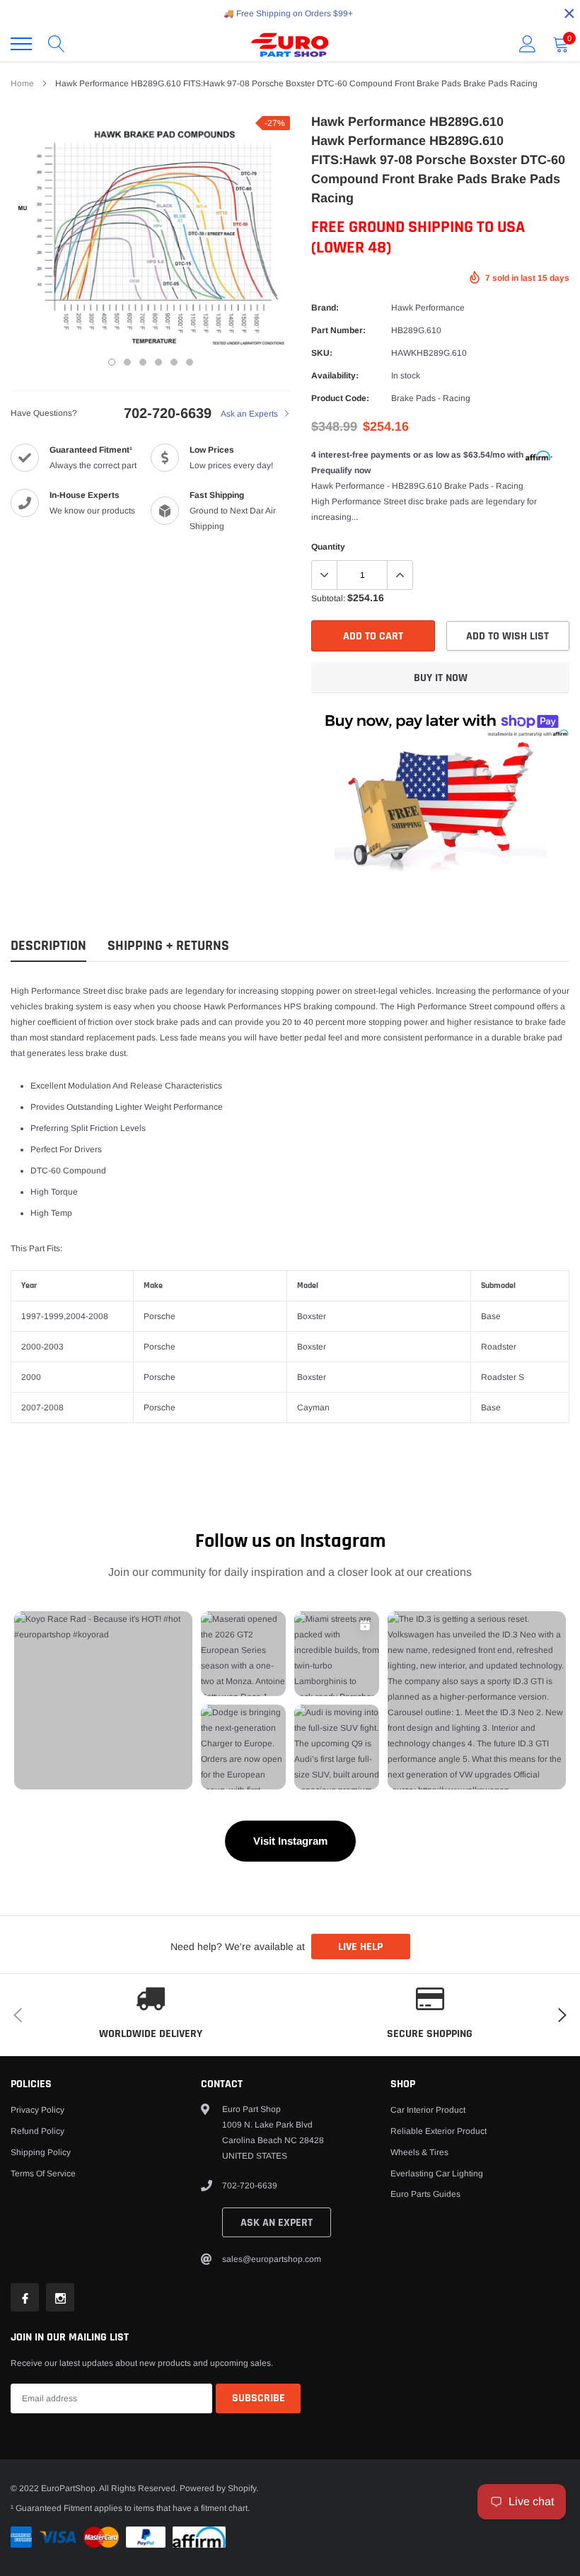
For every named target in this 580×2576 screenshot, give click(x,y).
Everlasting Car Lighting (437, 2174)
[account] (528, 44)
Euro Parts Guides (425, 2194)
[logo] (290, 44)
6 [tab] (190, 362)
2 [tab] (127, 362)
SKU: (322, 353)
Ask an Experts (250, 414)
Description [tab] (48, 946)
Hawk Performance (428, 308)
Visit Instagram (290, 1841)
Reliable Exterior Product (439, 2131)
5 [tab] (174, 362)
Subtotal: (328, 598)
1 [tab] (112, 362)
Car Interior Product (428, 2110)
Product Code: (340, 398)
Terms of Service (43, 2174)
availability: (335, 376)
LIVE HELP (360, 1947)
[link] (25, 2297)
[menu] (21, 44)
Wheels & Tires (419, 2152)
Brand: (325, 308)
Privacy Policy (37, 2110)
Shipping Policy (41, 2152)
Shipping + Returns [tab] (168, 946)
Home (22, 83)
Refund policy (37, 2131)
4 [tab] (158, 362)
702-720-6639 (168, 413)
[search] (57, 44)
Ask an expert (277, 2223)
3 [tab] (143, 362)
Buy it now (441, 678)
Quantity (328, 547)
